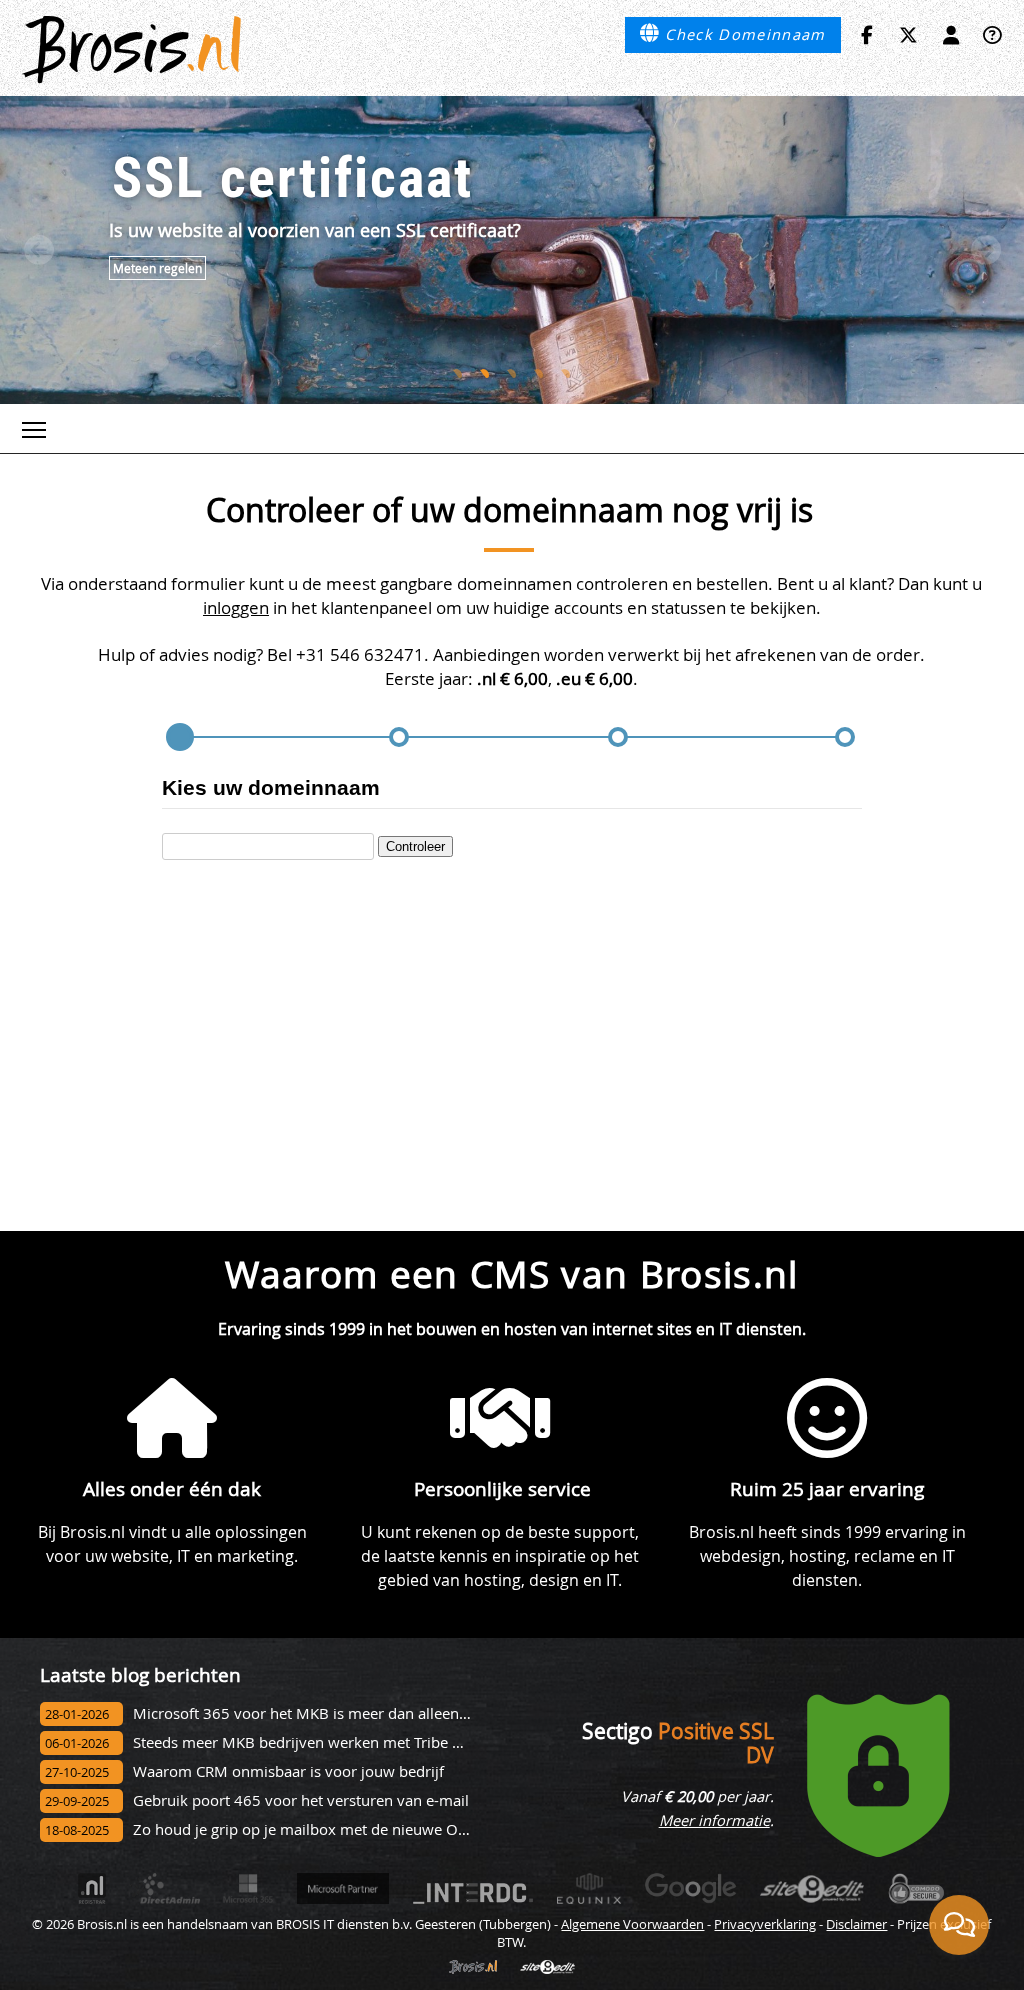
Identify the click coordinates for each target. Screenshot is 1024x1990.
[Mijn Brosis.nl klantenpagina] (951, 34)
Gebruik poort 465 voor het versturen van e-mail (301, 1800)
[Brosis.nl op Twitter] (909, 34)
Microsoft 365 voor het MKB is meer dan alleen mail (313, 1713)
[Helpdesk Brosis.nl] (993, 34)
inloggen (236, 607)
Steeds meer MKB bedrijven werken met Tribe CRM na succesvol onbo (374, 1742)
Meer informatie (714, 1820)
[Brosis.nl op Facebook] (867, 34)
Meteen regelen (157, 268)
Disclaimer (856, 1924)
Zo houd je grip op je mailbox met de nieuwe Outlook (317, 1829)
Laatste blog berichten (140, 1674)
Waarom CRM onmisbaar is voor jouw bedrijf (288, 1771)
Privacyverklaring (765, 1924)
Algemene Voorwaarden (632, 1924)
